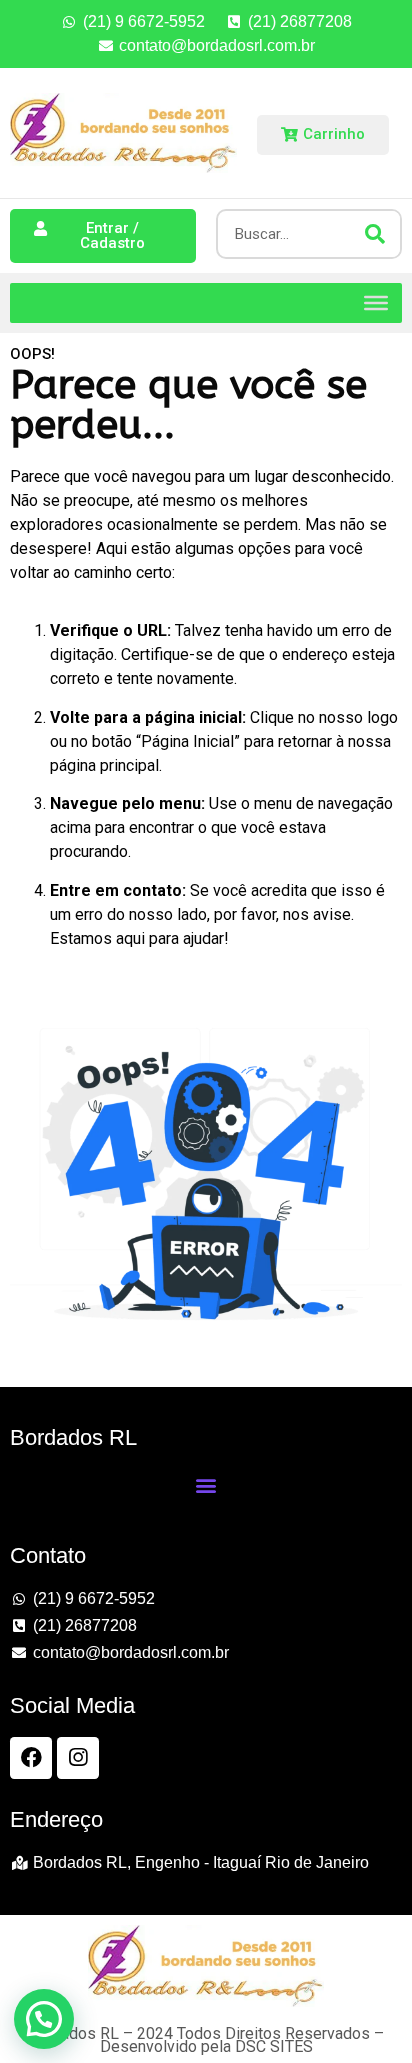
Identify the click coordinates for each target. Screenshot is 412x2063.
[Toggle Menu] (376, 302)
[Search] (375, 234)
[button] (206, 1485)
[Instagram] (78, 1758)
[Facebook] (31, 1758)
